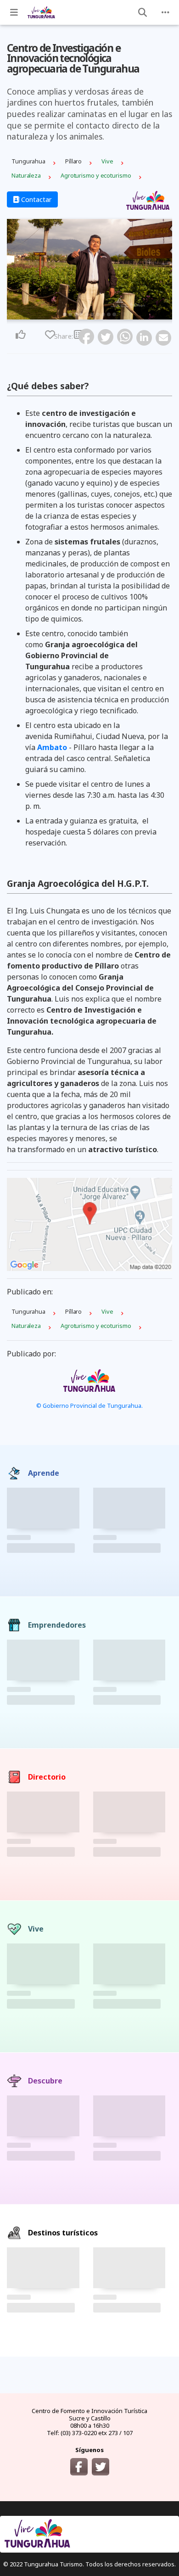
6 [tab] (92, 314)
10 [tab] (114, 314)
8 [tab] (103, 314)
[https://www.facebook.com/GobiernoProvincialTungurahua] (79, 2467)
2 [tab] (70, 314)
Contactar (36, 199)
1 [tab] (65, 314)
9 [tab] (109, 314)
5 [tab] (87, 314)
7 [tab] (98, 314)
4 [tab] (81, 314)
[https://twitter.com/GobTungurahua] (101, 2467)
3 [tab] (76, 314)
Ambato (52, 747)
